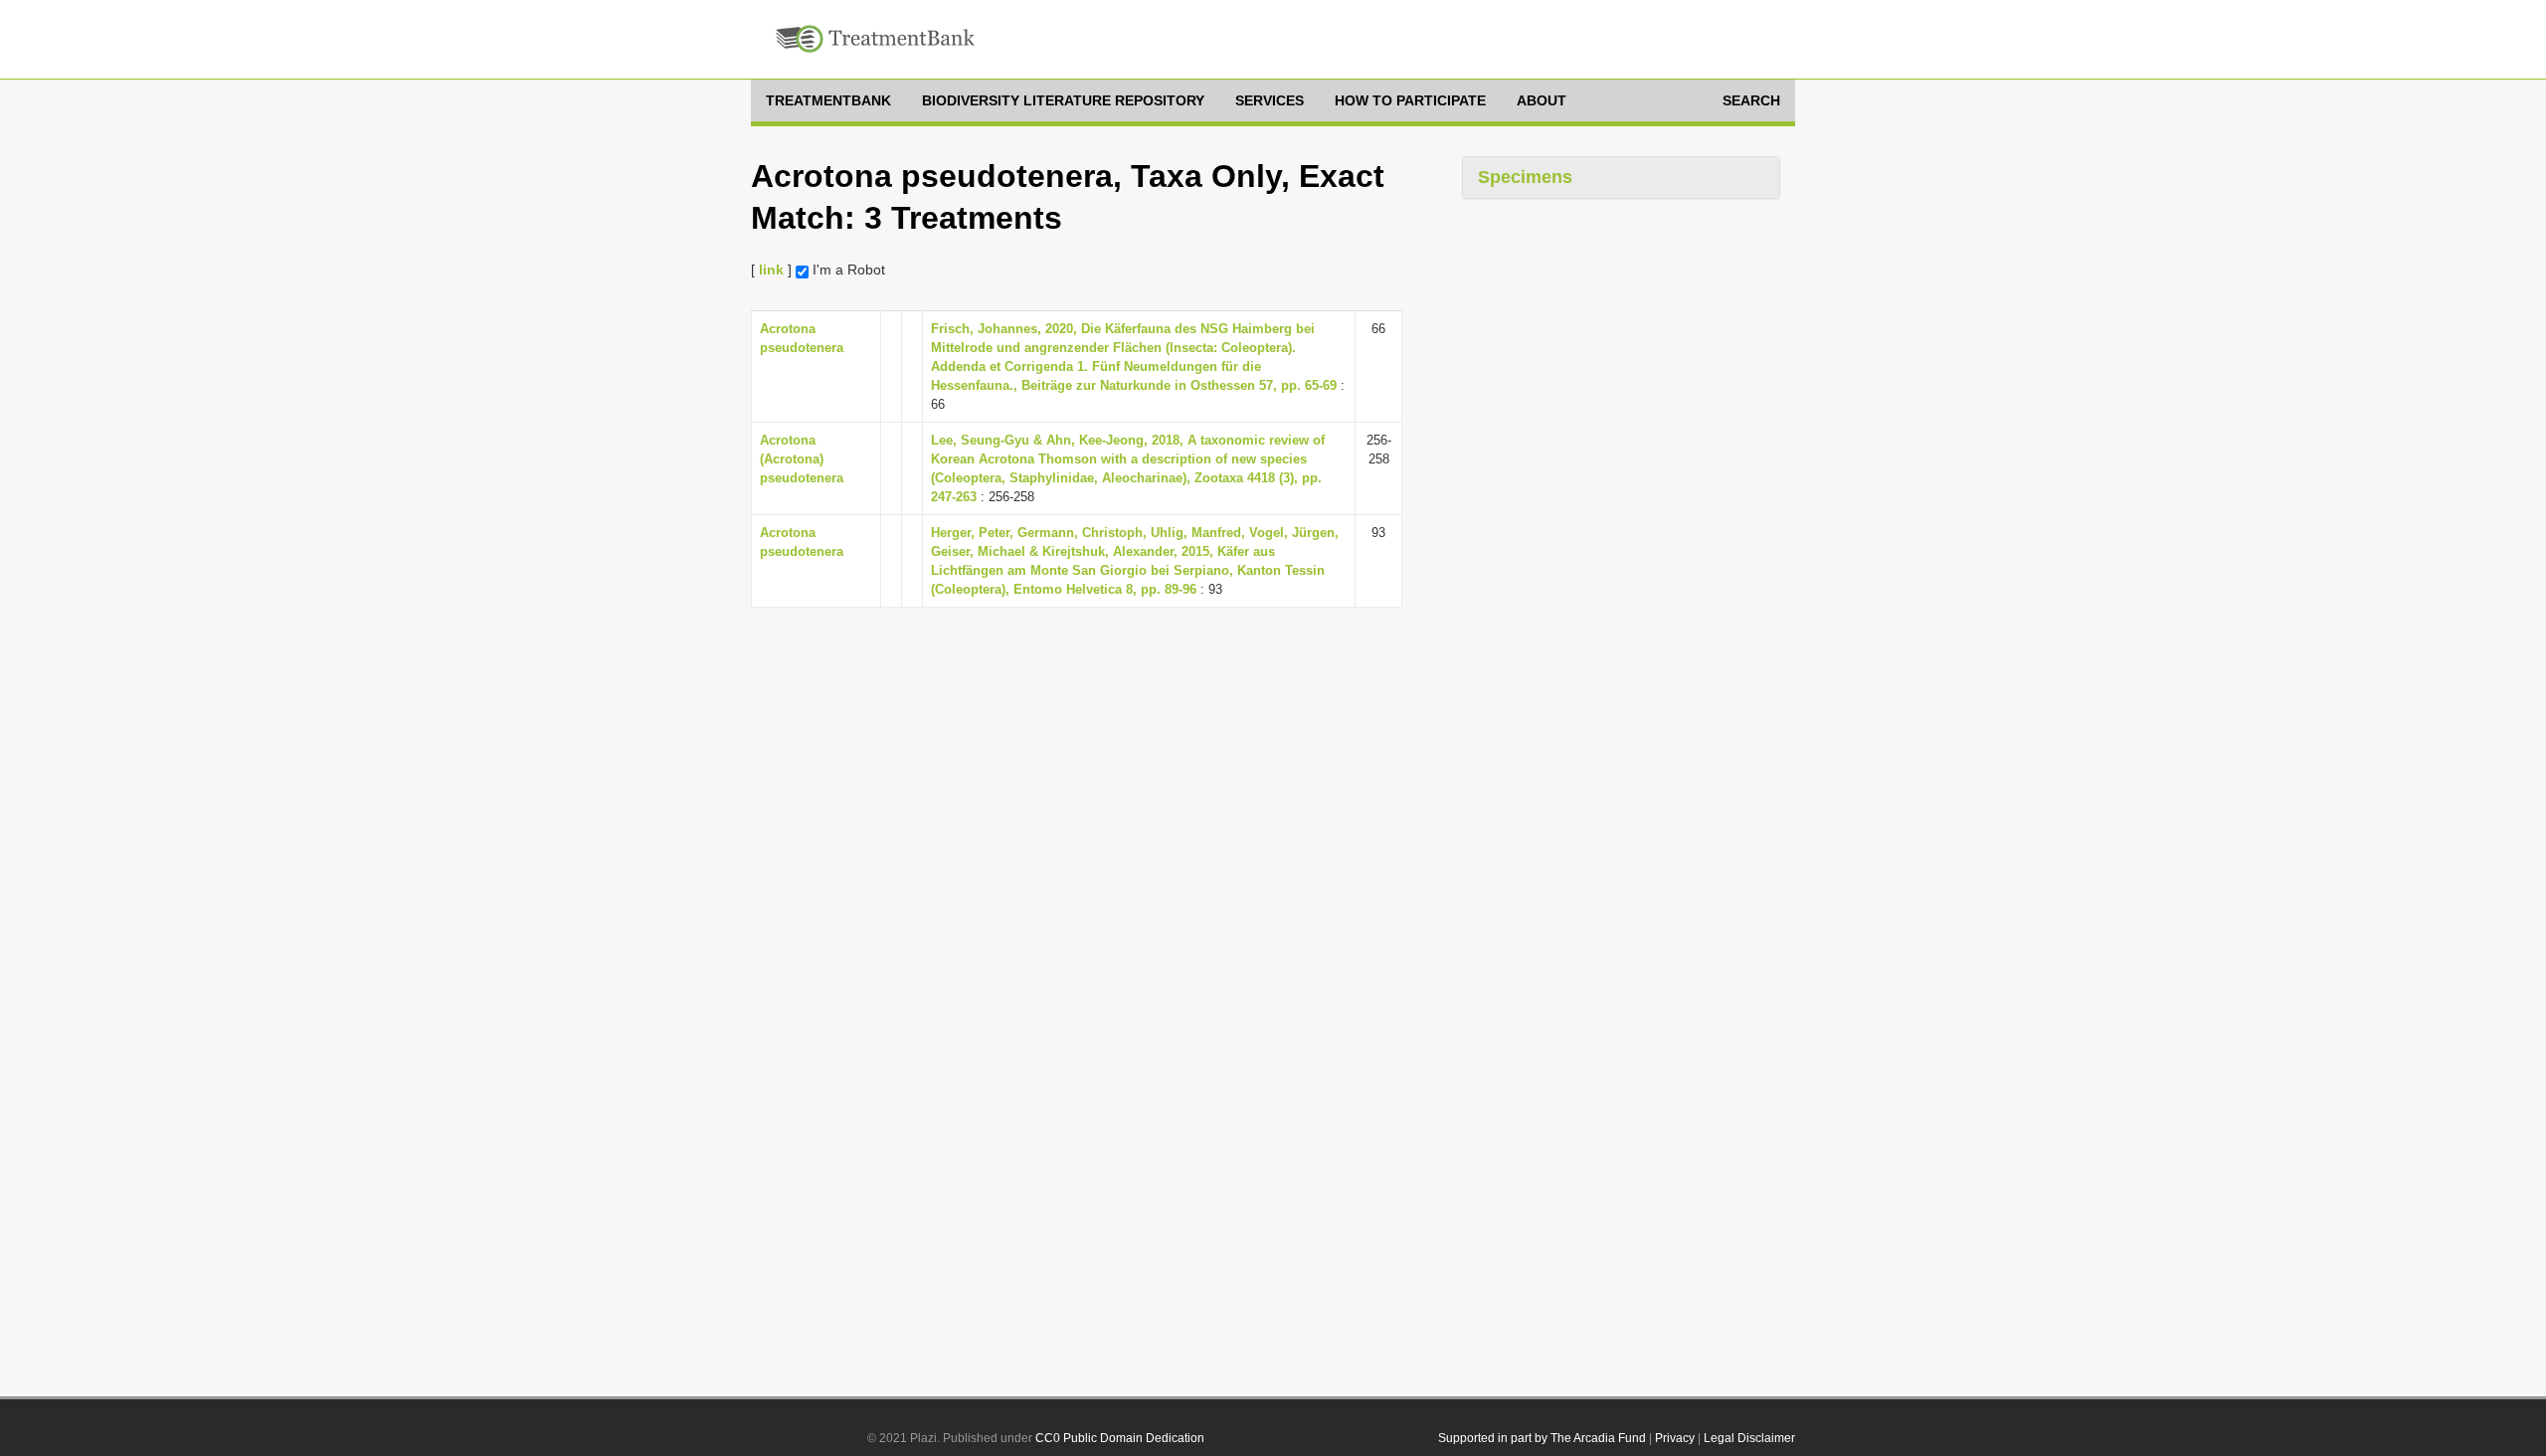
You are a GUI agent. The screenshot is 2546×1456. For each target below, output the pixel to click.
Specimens (1525, 177)
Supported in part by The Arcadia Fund (1542, 1438)
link (771, 270)
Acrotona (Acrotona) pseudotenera (802, 459)
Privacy (1675, 1438)
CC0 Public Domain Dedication (1120, 1438)
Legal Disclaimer (1749, 1438)
